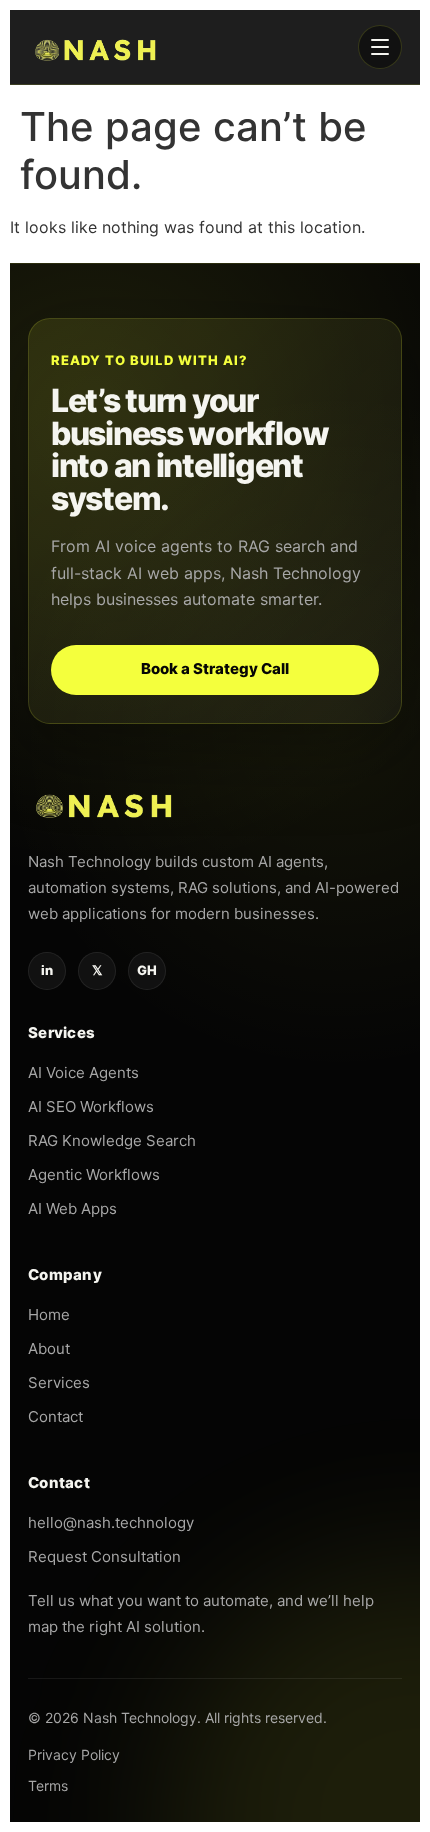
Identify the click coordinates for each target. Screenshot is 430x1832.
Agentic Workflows (94, 1174)
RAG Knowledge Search (112, 1140)
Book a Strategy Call (215, 668)
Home (49, 1314)
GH (147, 970)
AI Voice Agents (83, 1072)
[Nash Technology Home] (97, 47)
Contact (55, 1416)
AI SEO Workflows (91, 1106)
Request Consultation (104, 1556)
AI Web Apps (72, 1208)
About (49, 1348)
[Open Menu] (380, 47)
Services (59, 1382)
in (47, 970)
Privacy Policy (74, 1754)
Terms (48, 1785)
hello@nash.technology (111, 1522)
